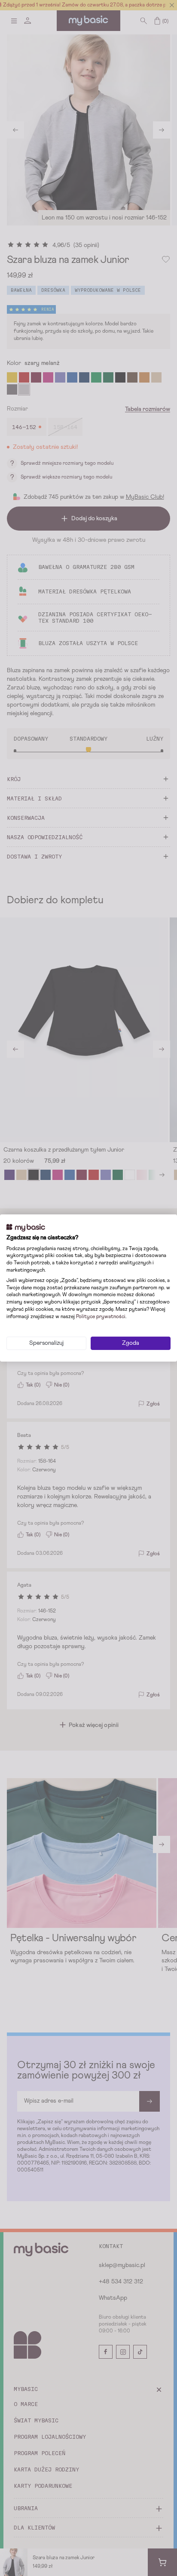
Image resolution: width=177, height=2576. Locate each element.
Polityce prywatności (101, 1317)
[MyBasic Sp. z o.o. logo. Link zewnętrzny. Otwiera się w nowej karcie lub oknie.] (26, 1228)
